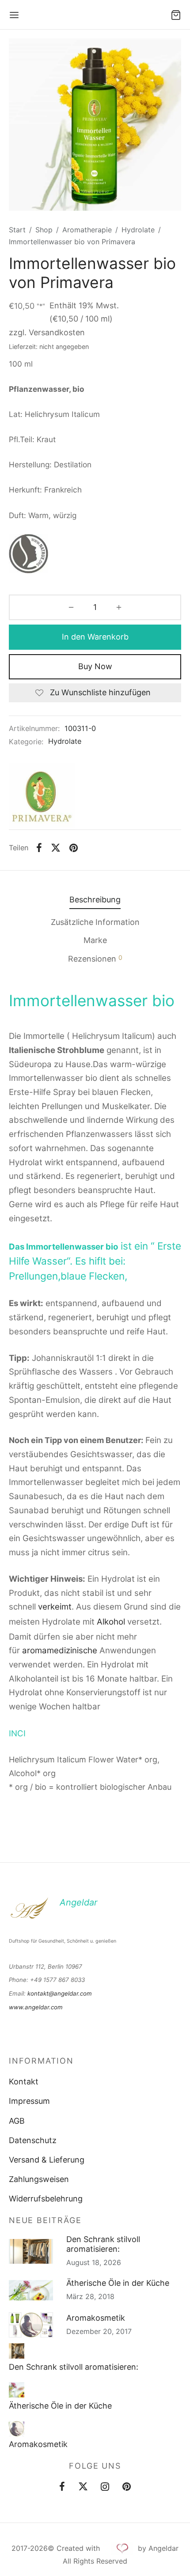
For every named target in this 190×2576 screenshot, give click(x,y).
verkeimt (55, 1607)
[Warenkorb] (176, 15)
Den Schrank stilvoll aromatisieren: (103, 2244)
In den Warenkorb (95, 637)
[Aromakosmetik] (17, 2429)
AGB (17, 2121)
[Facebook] (39, 848)
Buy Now (95, 666)
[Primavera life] (42, 796)
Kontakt (24, 2082)
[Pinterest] (74, 848)
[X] (56, 848)
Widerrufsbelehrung (46, 2199)
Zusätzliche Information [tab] (95, 922)
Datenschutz (33, 2140)
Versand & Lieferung (47, 2160)
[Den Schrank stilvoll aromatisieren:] (17, 2351)
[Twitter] (83, 2488)
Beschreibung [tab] (95, 900)
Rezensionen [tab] (95, 958)
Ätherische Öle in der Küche (118, 2283)
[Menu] (14, 15)
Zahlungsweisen (39, 2179)
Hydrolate (138, 230)
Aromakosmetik (96, 2318)
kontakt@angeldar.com (60, 1993)
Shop (44, 230)
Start (17, 230)
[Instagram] (105, 2488)
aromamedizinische (60, 1650)
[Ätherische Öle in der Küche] (17, 2390)
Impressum (29, 2101)
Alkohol (111, 1622)
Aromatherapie (87, 230)
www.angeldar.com (36, 2007)
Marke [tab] (95, 940)
